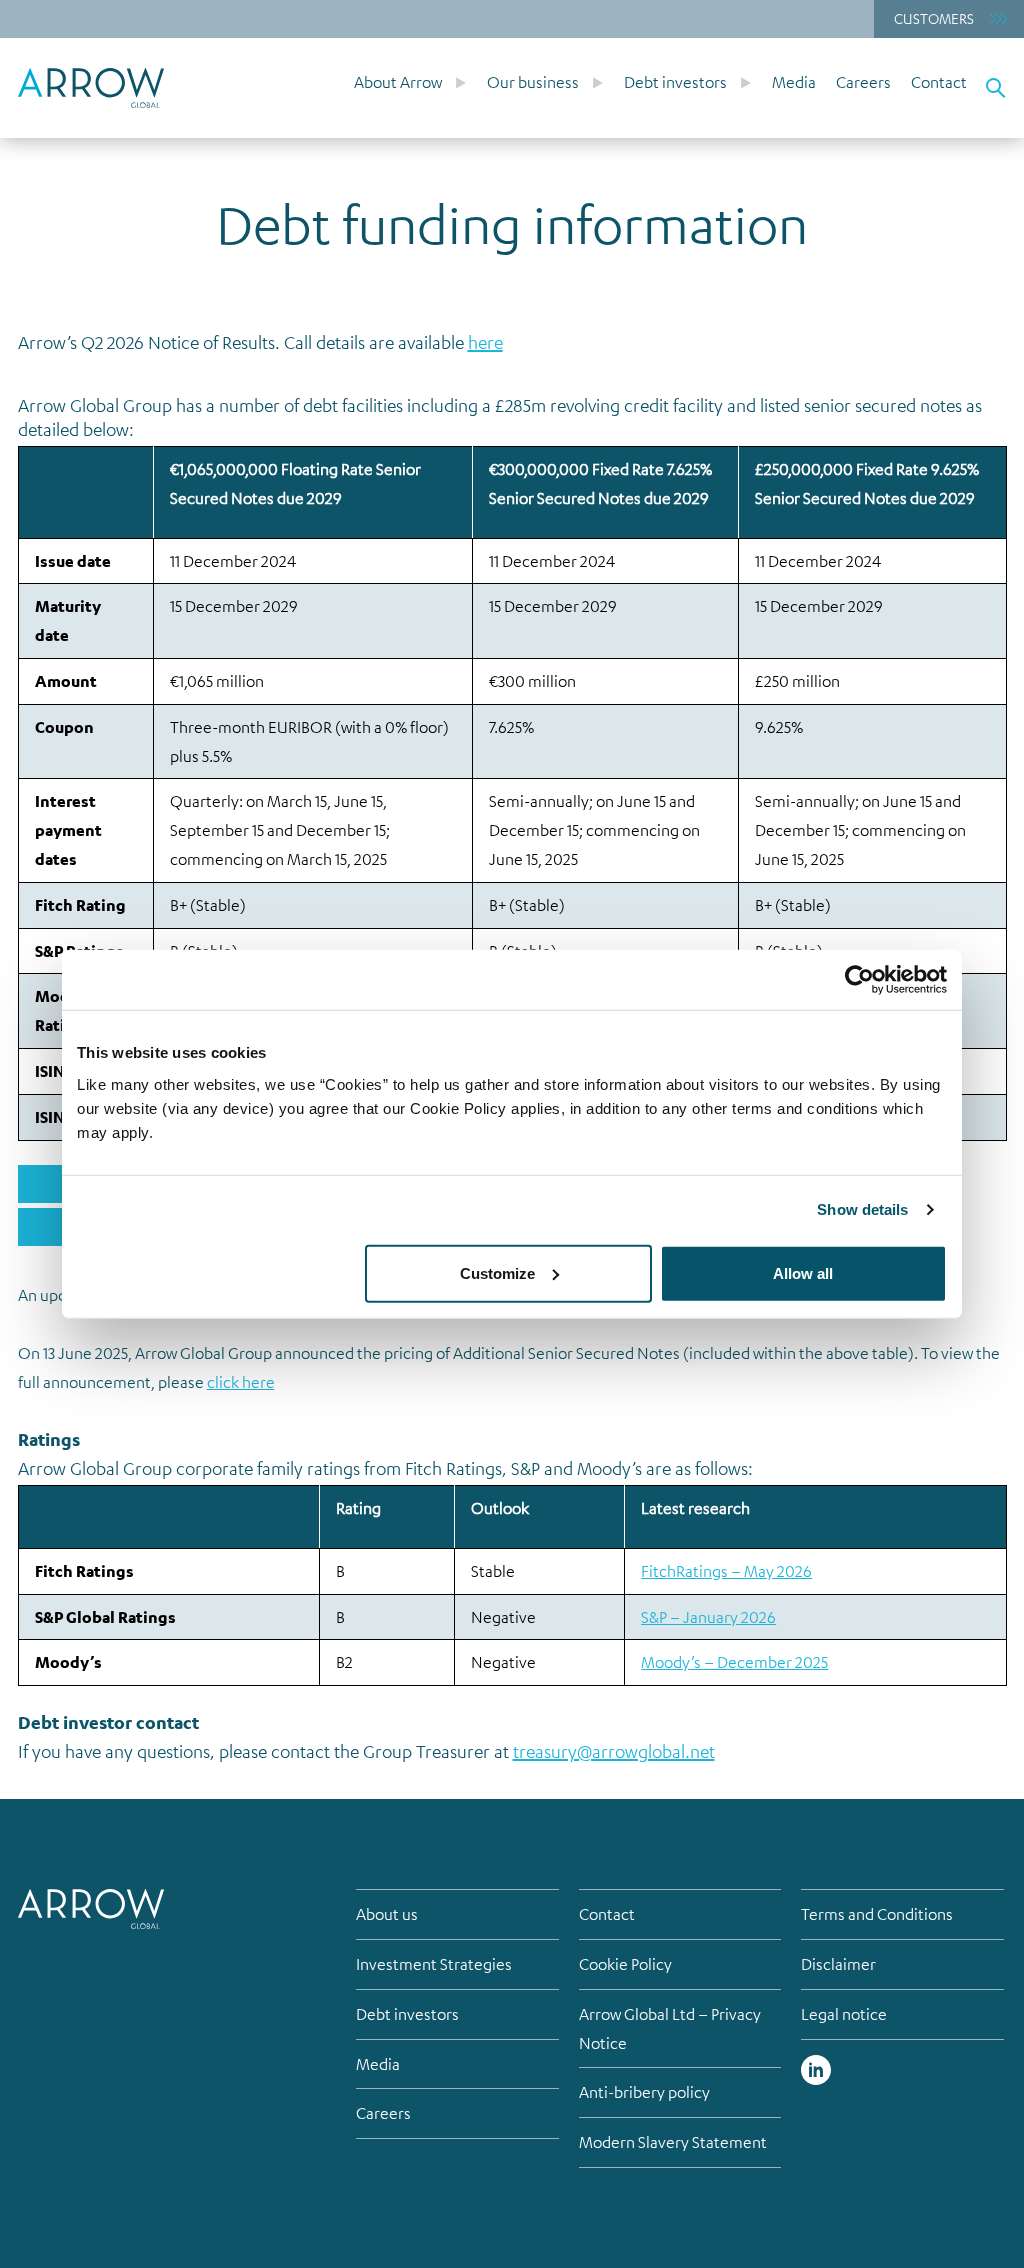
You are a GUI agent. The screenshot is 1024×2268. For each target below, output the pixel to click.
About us (387, 1914)
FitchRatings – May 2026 (726, 1571)
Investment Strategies (434, 1964)
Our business (533, 82)
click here (241, 1382)
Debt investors (675, 82)
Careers (863, 82)
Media (794, 82)
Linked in (816, 2070)
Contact (939, 82)
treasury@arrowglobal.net (614, 1751)
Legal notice (844, 2014)
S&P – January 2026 (708, 1617)
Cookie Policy (625, 1964)
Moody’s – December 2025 (734, 1662)
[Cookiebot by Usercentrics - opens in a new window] (859, 980)
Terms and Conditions (877, 1914)
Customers (934, 18)
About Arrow (398, 82)
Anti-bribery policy (644, 2092)
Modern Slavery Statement (673, 2142)
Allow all (803, 1272)
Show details (862, 1209)
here (485, 342)
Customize (497, 1272)
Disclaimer (838, 1964)
